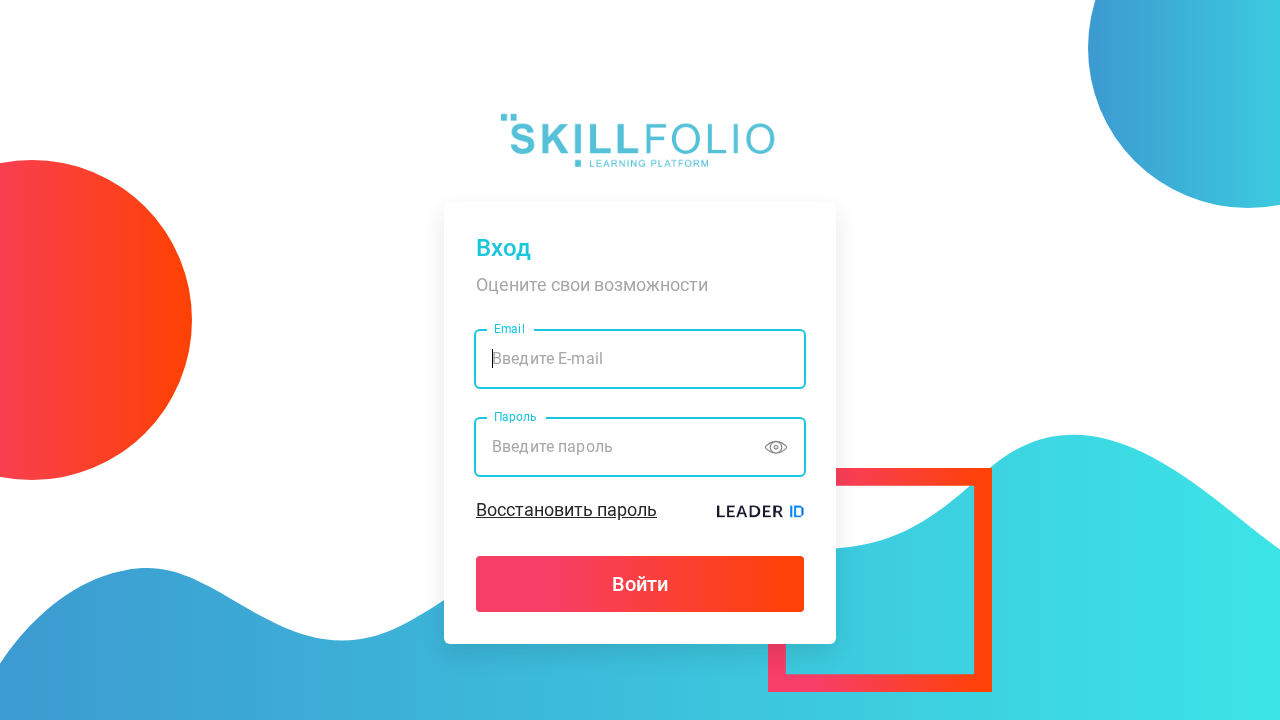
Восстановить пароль (566, 509)
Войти (640, 584)
